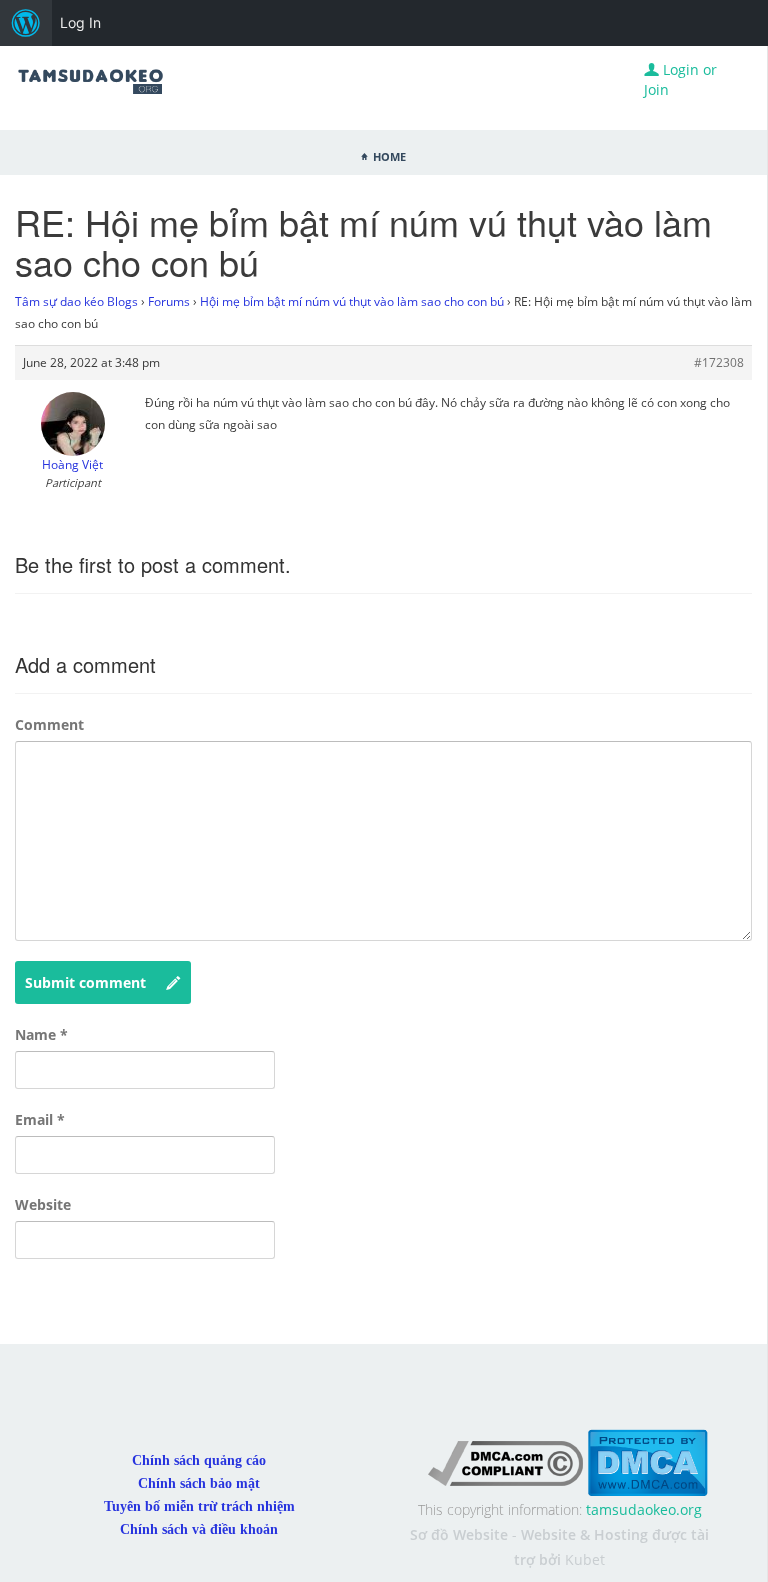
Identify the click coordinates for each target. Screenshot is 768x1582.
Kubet (585, 1559)
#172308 (719, 362)
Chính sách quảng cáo (199, 1460)
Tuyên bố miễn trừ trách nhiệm (199, 1506)
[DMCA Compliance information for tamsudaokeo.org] (505, 1461)
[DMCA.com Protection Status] (647, 1461)
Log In (80, 22)
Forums (169, 301)
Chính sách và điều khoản (199, 1529)
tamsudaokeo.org (644, 1509)
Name (41, 1034)
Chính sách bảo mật (199, 1483)
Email (40, 1119)
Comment (49, 724)
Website (43, 1204)
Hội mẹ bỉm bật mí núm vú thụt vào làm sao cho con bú (352, 301)
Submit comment (85, 982)
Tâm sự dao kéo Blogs (76, 301)
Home (389, 155)
